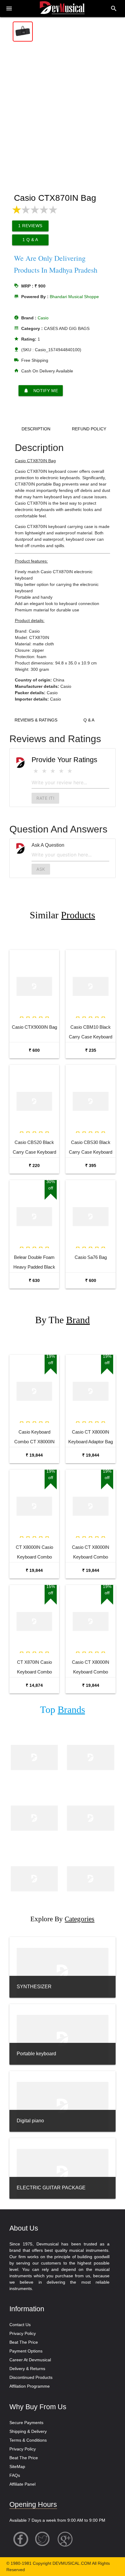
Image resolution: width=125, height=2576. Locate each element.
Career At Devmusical (30, 2360)
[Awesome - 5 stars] (70, 771)
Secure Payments (26, 2423)
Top (62, 1710)
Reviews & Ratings (36, 720)
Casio (43, 318)
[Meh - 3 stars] (53, 771)
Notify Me (41, 391)
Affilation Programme (30, 2386)
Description (36, 429)
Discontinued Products (31, 2377)
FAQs (15, 2475)
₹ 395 (91, 1165)
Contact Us (20, 2325)
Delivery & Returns (27, 2369)
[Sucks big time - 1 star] (36, 771)
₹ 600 (34, 1050)
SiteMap (17, 2467)
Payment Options (26, 2351)
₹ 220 (34, 1165)
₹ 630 (34, 1280)
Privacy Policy (23, 2333)
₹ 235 (91, 1050)
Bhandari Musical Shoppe (74, 297)
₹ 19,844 (34, 1455)
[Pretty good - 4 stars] (61, 771)
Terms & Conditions (28, 2440)
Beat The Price (24, 2342)
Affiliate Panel (22, 2484)
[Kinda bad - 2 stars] (44, 771)
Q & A (89, 720)
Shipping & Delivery (28, 2431)
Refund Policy (89, 429)
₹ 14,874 (34, 1685)
